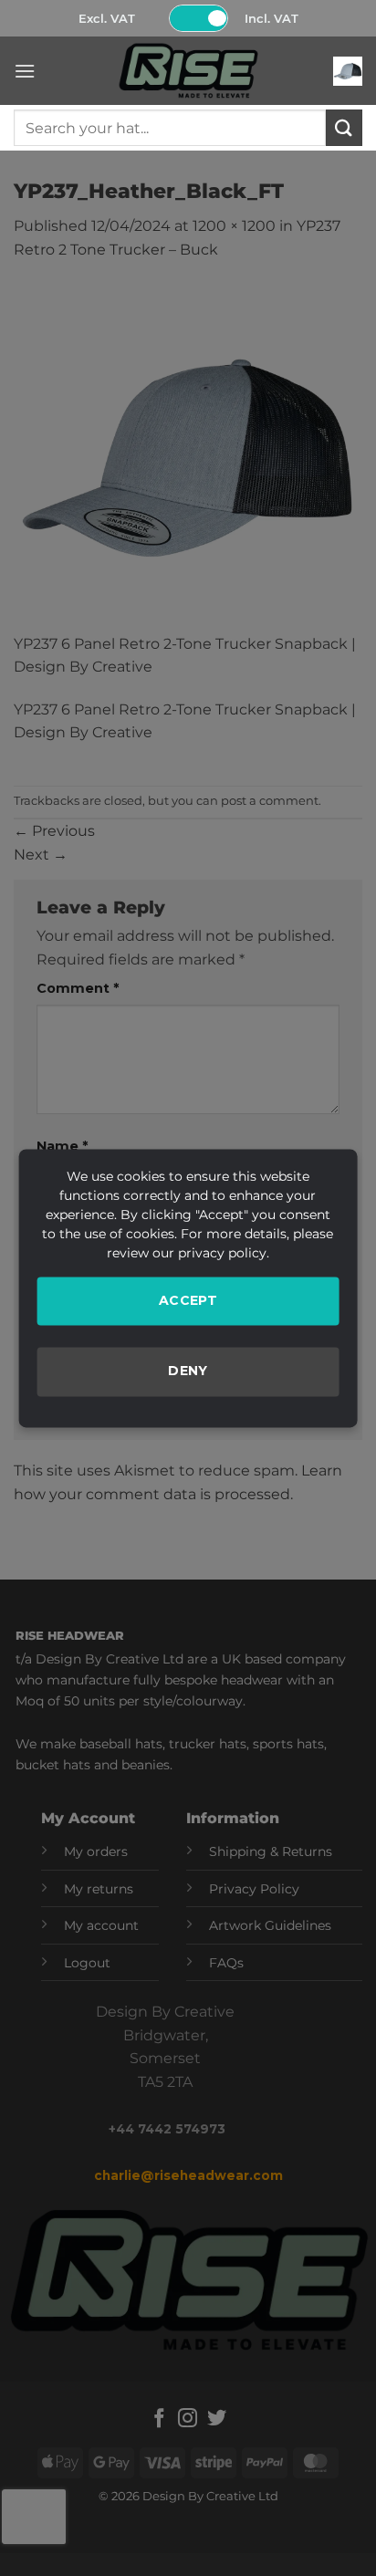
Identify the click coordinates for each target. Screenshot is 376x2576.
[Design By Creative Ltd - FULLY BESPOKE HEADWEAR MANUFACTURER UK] (188, 71)
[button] (25, 71)
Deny (188, 1371)
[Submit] (344, 127)
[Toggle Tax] (199, 18)
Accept (188, 1300)
